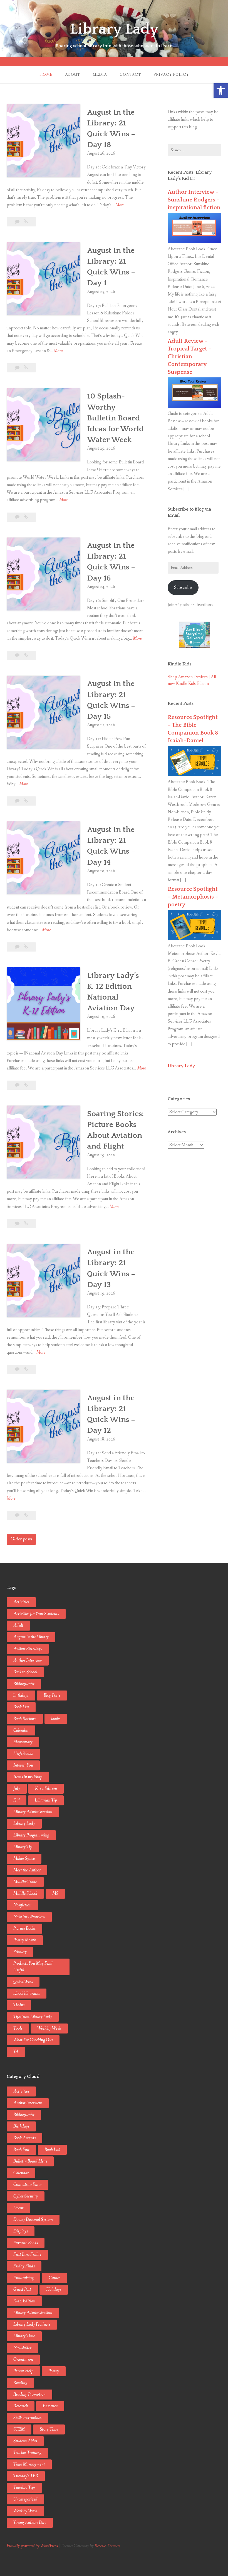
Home (46, 75)
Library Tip (23, 1847)
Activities (21, 1602)
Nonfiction (22, 1905)
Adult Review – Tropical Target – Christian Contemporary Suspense (190, 357)
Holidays (54, 2289)
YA (16, 2052)
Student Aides (25, 2441)
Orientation (23, 2359)
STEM (19, 2429)
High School (23, 1754)
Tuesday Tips (24, 2488)
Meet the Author (27, 1870)
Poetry (54, 2371)
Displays (21, 2231)
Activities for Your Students (36, 1614)
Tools (18, 2028)
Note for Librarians (29, 1917)
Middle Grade (25, 1882)
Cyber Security (26, 2196)
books (56, 1719)
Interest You (23, 1765)
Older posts (21, 1539)
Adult (18, 1625)
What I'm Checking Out (33, 2040)
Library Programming (31, 1835)
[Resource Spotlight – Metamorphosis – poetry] (194, 939)
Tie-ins (19, 2005)
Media (100, 75)
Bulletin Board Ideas (30, 2161)
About (73, 75)
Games (54, 2278)
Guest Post (22, 2289)
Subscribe (183, 588)
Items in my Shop (28, 1777)
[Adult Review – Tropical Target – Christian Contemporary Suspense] (194, 406)
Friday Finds (24, 2266)
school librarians (27, 1993)
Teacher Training (27, 2453)
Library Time (24, 2336)
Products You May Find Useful (33, 1967)
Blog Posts (52, 1695)
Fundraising (23, 2278)
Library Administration (33, 1812)
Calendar (21, 1730)
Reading (20, 2383)
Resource (50, 2406)
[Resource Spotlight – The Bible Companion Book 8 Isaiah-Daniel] (194, 775)
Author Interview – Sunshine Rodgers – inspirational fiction (194, 200)
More (120, 205)
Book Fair (21, 2150)
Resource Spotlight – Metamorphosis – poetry (193, 897)
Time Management (29, 2464)
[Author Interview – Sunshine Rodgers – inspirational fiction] (194, 242)
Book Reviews (25, 1719)
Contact (130, 75)
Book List (21, 1707)
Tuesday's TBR (26, 2476)
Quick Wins (23, 1982)
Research (21, 2406)
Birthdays (21, 2126)
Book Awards (24, 2138)
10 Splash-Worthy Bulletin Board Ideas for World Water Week (116, 418)
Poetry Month (25, 1940)
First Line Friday (27, 2255)
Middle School (25, 1893)
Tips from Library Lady (33, 2017)
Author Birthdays (28, 1649)
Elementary (23, 1742)
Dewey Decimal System (33, 2220)
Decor (18, 2208)
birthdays (21, 1695)
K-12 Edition (46, 1789)
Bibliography (24, 1684)
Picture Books (24, 1928)
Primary (20, 1952)
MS (55, 1893)
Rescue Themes (107, 2546)
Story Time (49, 2429)
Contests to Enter (28, 2185)
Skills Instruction (27, 2418)
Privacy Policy (171, 75)
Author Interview (28, 1660)
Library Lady (114, 29)
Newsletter (22, 2348)
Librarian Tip (46, 1800)
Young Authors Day (30, 2523)
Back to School (25, 1672)
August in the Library (31, 1637)
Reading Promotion (29, 2394)
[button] (221, 90)
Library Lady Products (32, 2324)
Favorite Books (26, 2243)
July (17, 1789)
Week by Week (49, 2028)
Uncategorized (25, 2499)
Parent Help (23, 2371)
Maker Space (24, 1859)
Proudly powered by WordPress (32, 2546)
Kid (17, 1800)
